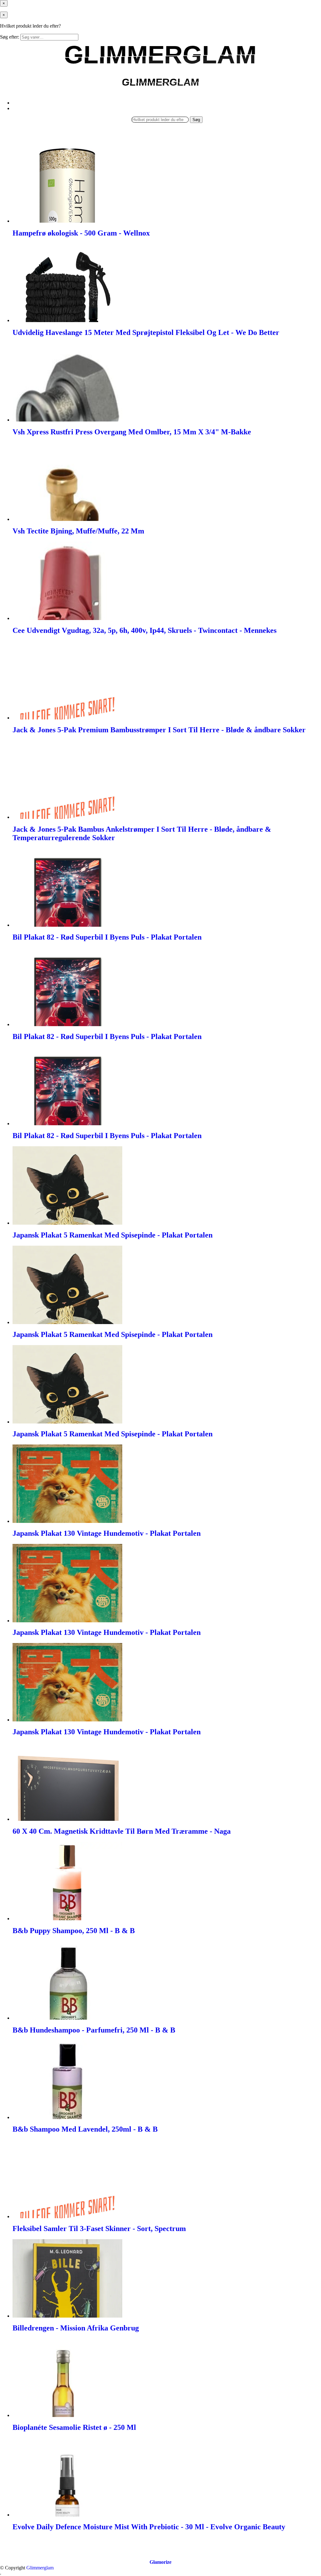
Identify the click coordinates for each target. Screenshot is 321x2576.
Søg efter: (10, 37)
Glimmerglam (40, 2568)
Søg (196, 120)
